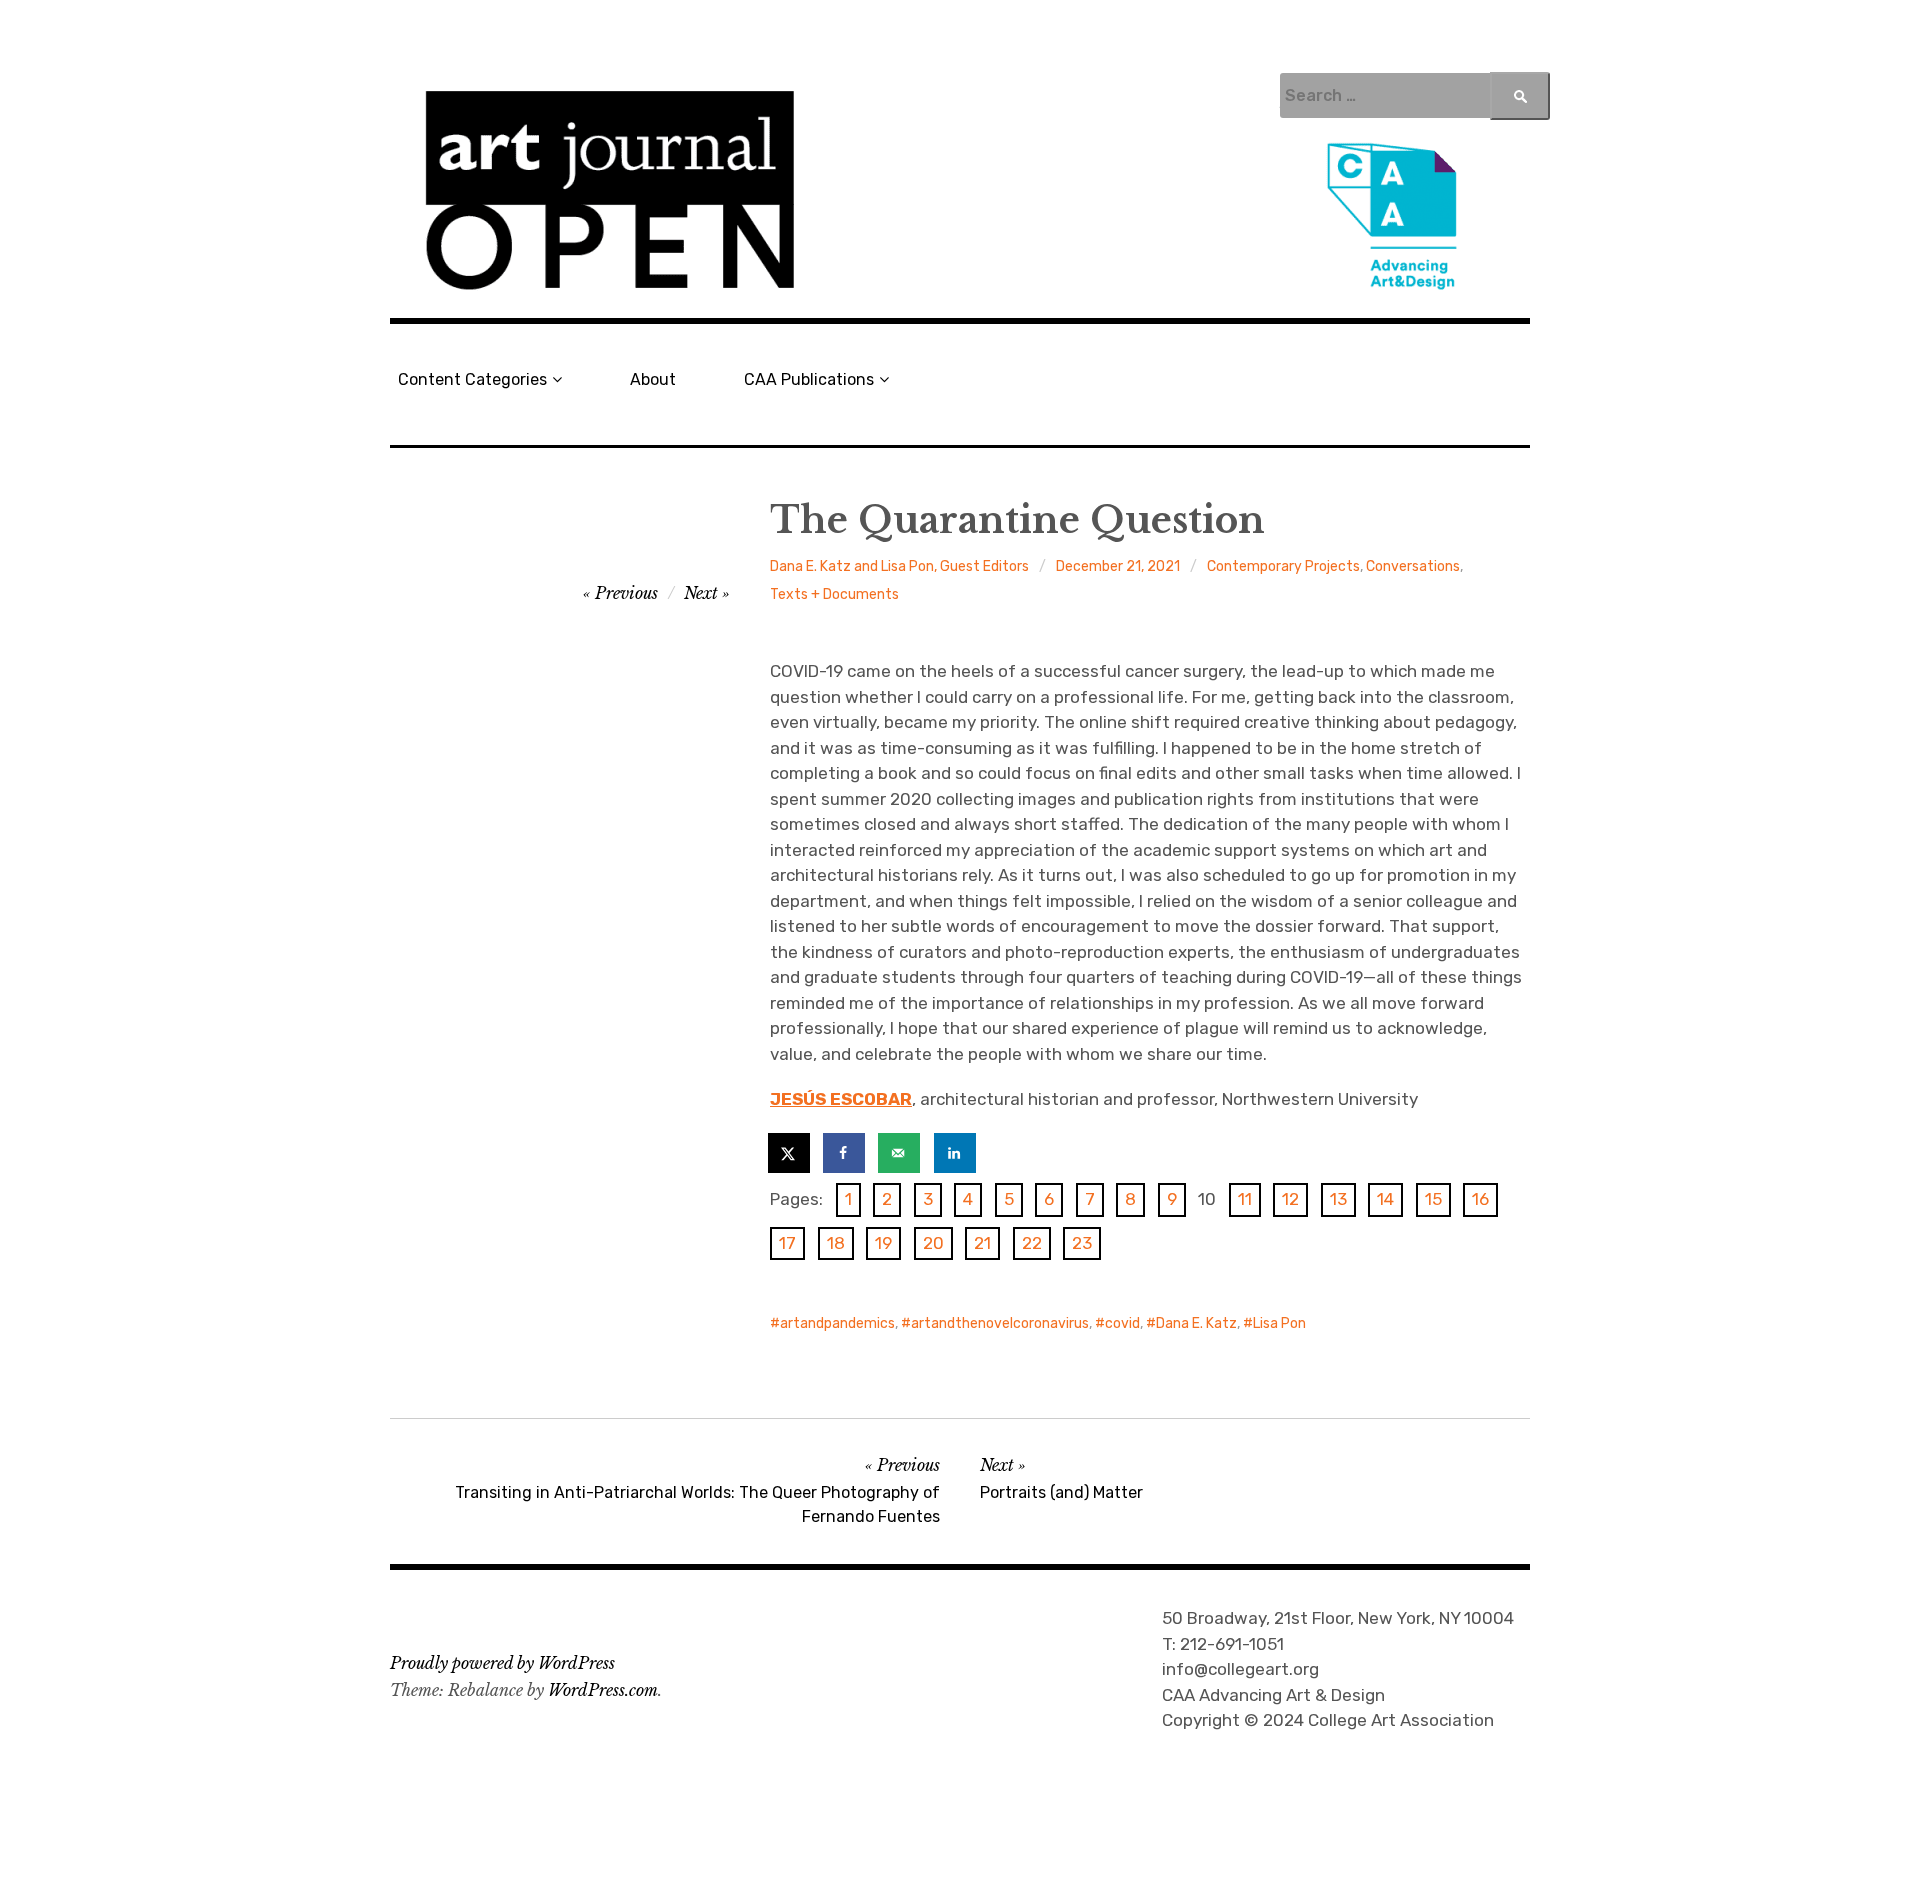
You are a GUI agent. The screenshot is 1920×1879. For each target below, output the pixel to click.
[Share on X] (790, 1153)
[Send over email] (900, 1153)
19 (883, 1243)
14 (1385, 1199)
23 (1082, 1243)
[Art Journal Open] (960, 191)
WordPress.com (603, 1690)
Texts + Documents (834, 594)
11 (1245, 1199)
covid (1122, 1323)
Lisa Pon (1279, 1323)
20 (933, 1243)
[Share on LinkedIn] (956, 1153)
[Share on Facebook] (845, 1153)
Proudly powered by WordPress (502, 1663)
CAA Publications (809, 379)
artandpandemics (837, 1323)
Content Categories (472, 379)
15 (1433, 1199)
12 (1290, 1199)
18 (836, 1243)
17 (787, 1243)
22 (1032, 1243)
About (653, 379)
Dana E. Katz (1196, 1323)
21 (982, 1243)
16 (1480, 1199)
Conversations (1413, 566)
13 (1338, 1199)
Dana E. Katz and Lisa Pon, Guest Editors (899, 566)
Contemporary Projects (1283, 566)
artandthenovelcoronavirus (1000, 1323)
